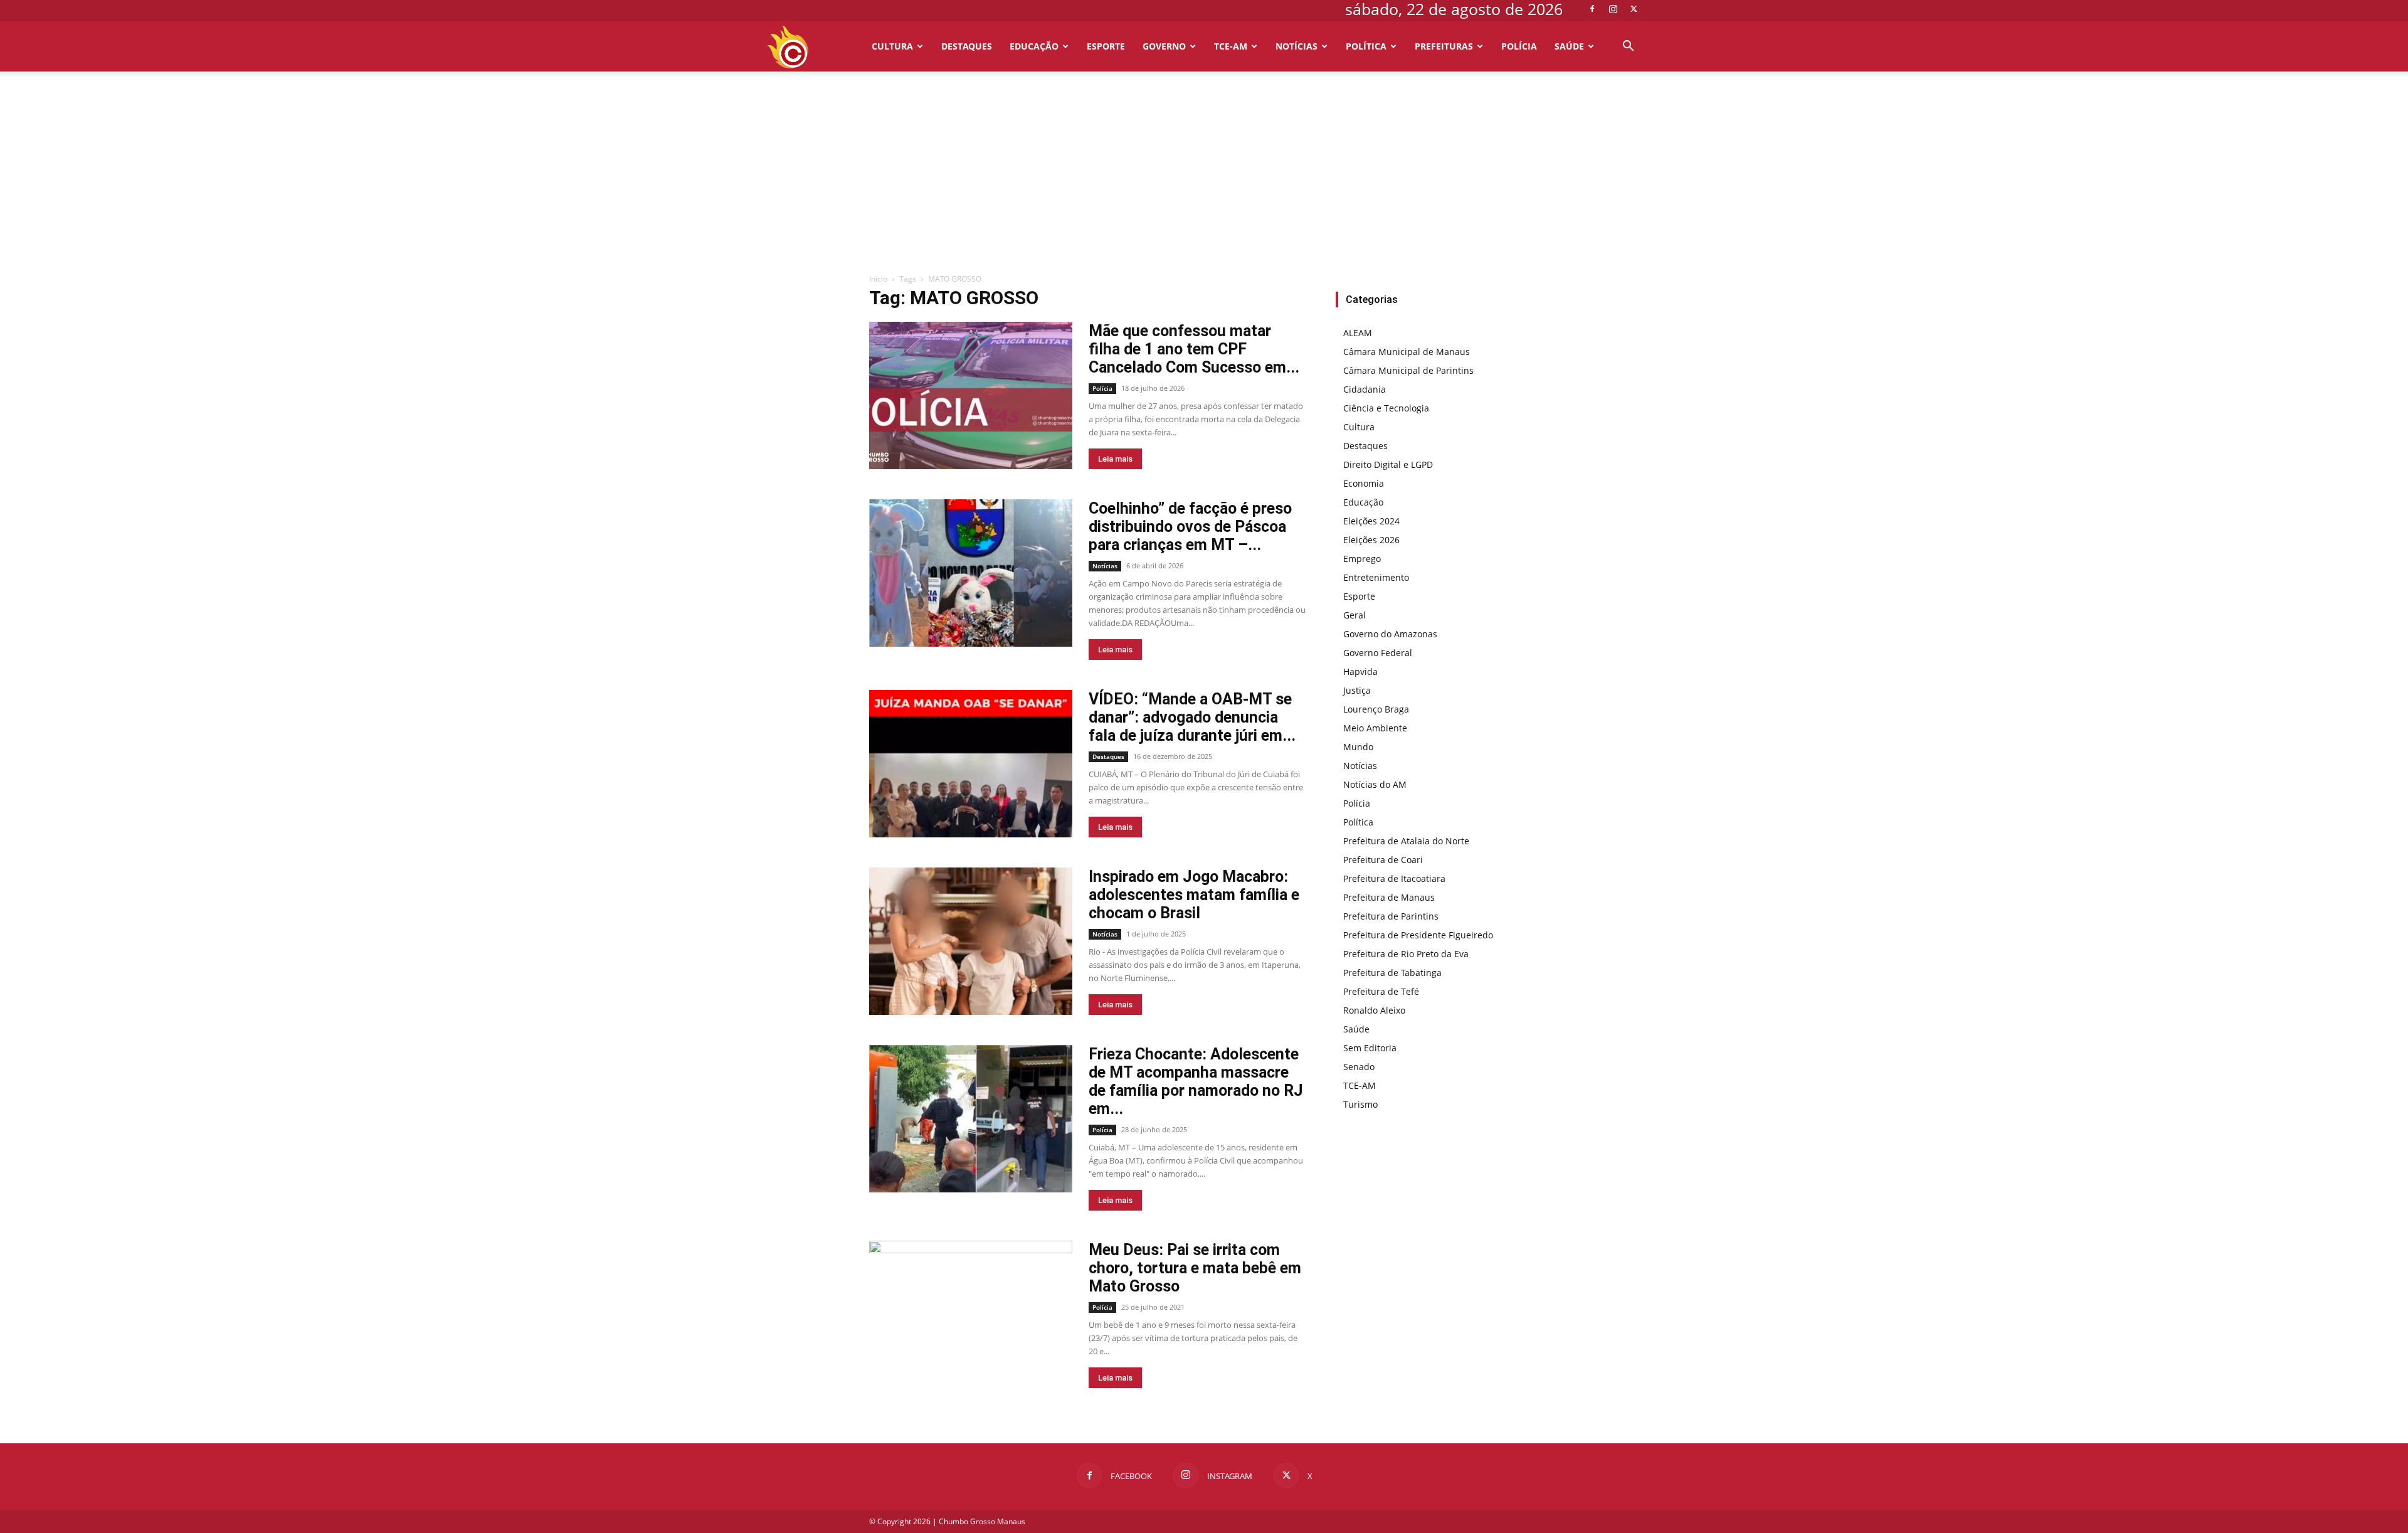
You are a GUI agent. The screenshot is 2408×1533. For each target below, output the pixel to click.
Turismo (1360, 1104)
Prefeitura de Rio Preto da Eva (1406, 954)
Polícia (1519, 46)
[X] (1634, 9)
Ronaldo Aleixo (1374, 1010)
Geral (1354, 615)
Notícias (1296, 46)
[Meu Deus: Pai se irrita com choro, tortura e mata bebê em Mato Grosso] (971, 1314)
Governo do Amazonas (1390, 634)
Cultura (892, 46)
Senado (1359, 1067)
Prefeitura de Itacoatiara (1394, 878)
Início (878, 279)
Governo (1164, 46)
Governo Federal (1378, 653)
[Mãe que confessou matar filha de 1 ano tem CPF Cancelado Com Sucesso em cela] (971, 395)
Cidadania (1365, 389)
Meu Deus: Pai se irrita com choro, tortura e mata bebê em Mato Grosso (1195, 1268)
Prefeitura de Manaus (1389, 897)
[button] (1628, 47)
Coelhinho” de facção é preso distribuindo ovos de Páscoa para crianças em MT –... (1190, 527)
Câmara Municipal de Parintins (1408, 370)
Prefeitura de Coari (1383, 860)
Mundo (1358, 747)
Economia (1364, 483)
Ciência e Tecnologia (1386, 408)
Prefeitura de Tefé (1381, 991)
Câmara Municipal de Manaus (1407, 352)
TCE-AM (1231, 46)
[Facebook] (1592, 9)
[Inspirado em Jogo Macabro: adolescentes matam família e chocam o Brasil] (971, 941)
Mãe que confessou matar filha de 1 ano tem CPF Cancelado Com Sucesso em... (1194, 349)
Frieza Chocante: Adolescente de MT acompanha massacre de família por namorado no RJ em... (1196, 1081)
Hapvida (1360, 671)
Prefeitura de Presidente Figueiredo (1418, 935)
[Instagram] (1613, 9)
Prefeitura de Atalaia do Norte (1406, 841)
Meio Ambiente (1375, 728)
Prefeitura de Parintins (1391, 916)
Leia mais (1115, 459)
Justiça (1357, 690)
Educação (1034, 46)
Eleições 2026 (1371, 540)
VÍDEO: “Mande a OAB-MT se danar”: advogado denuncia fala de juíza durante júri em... (1192, 717)
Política (1366, 46)
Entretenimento (1376, 577)
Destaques (967, 46)
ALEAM (1358, 333)
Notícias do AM (1375, 784)
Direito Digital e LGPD (1388, 464)
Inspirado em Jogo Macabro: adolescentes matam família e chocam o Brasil (1194, 895)
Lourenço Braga (1376, 709)
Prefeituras (1444, 46)
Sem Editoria (1370, 1048)
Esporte (1106, 46)
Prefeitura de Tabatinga (1392, 973)
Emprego (1362, 559)
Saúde (1569, 46)
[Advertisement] (1204, 179)
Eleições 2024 (1371, 521)
